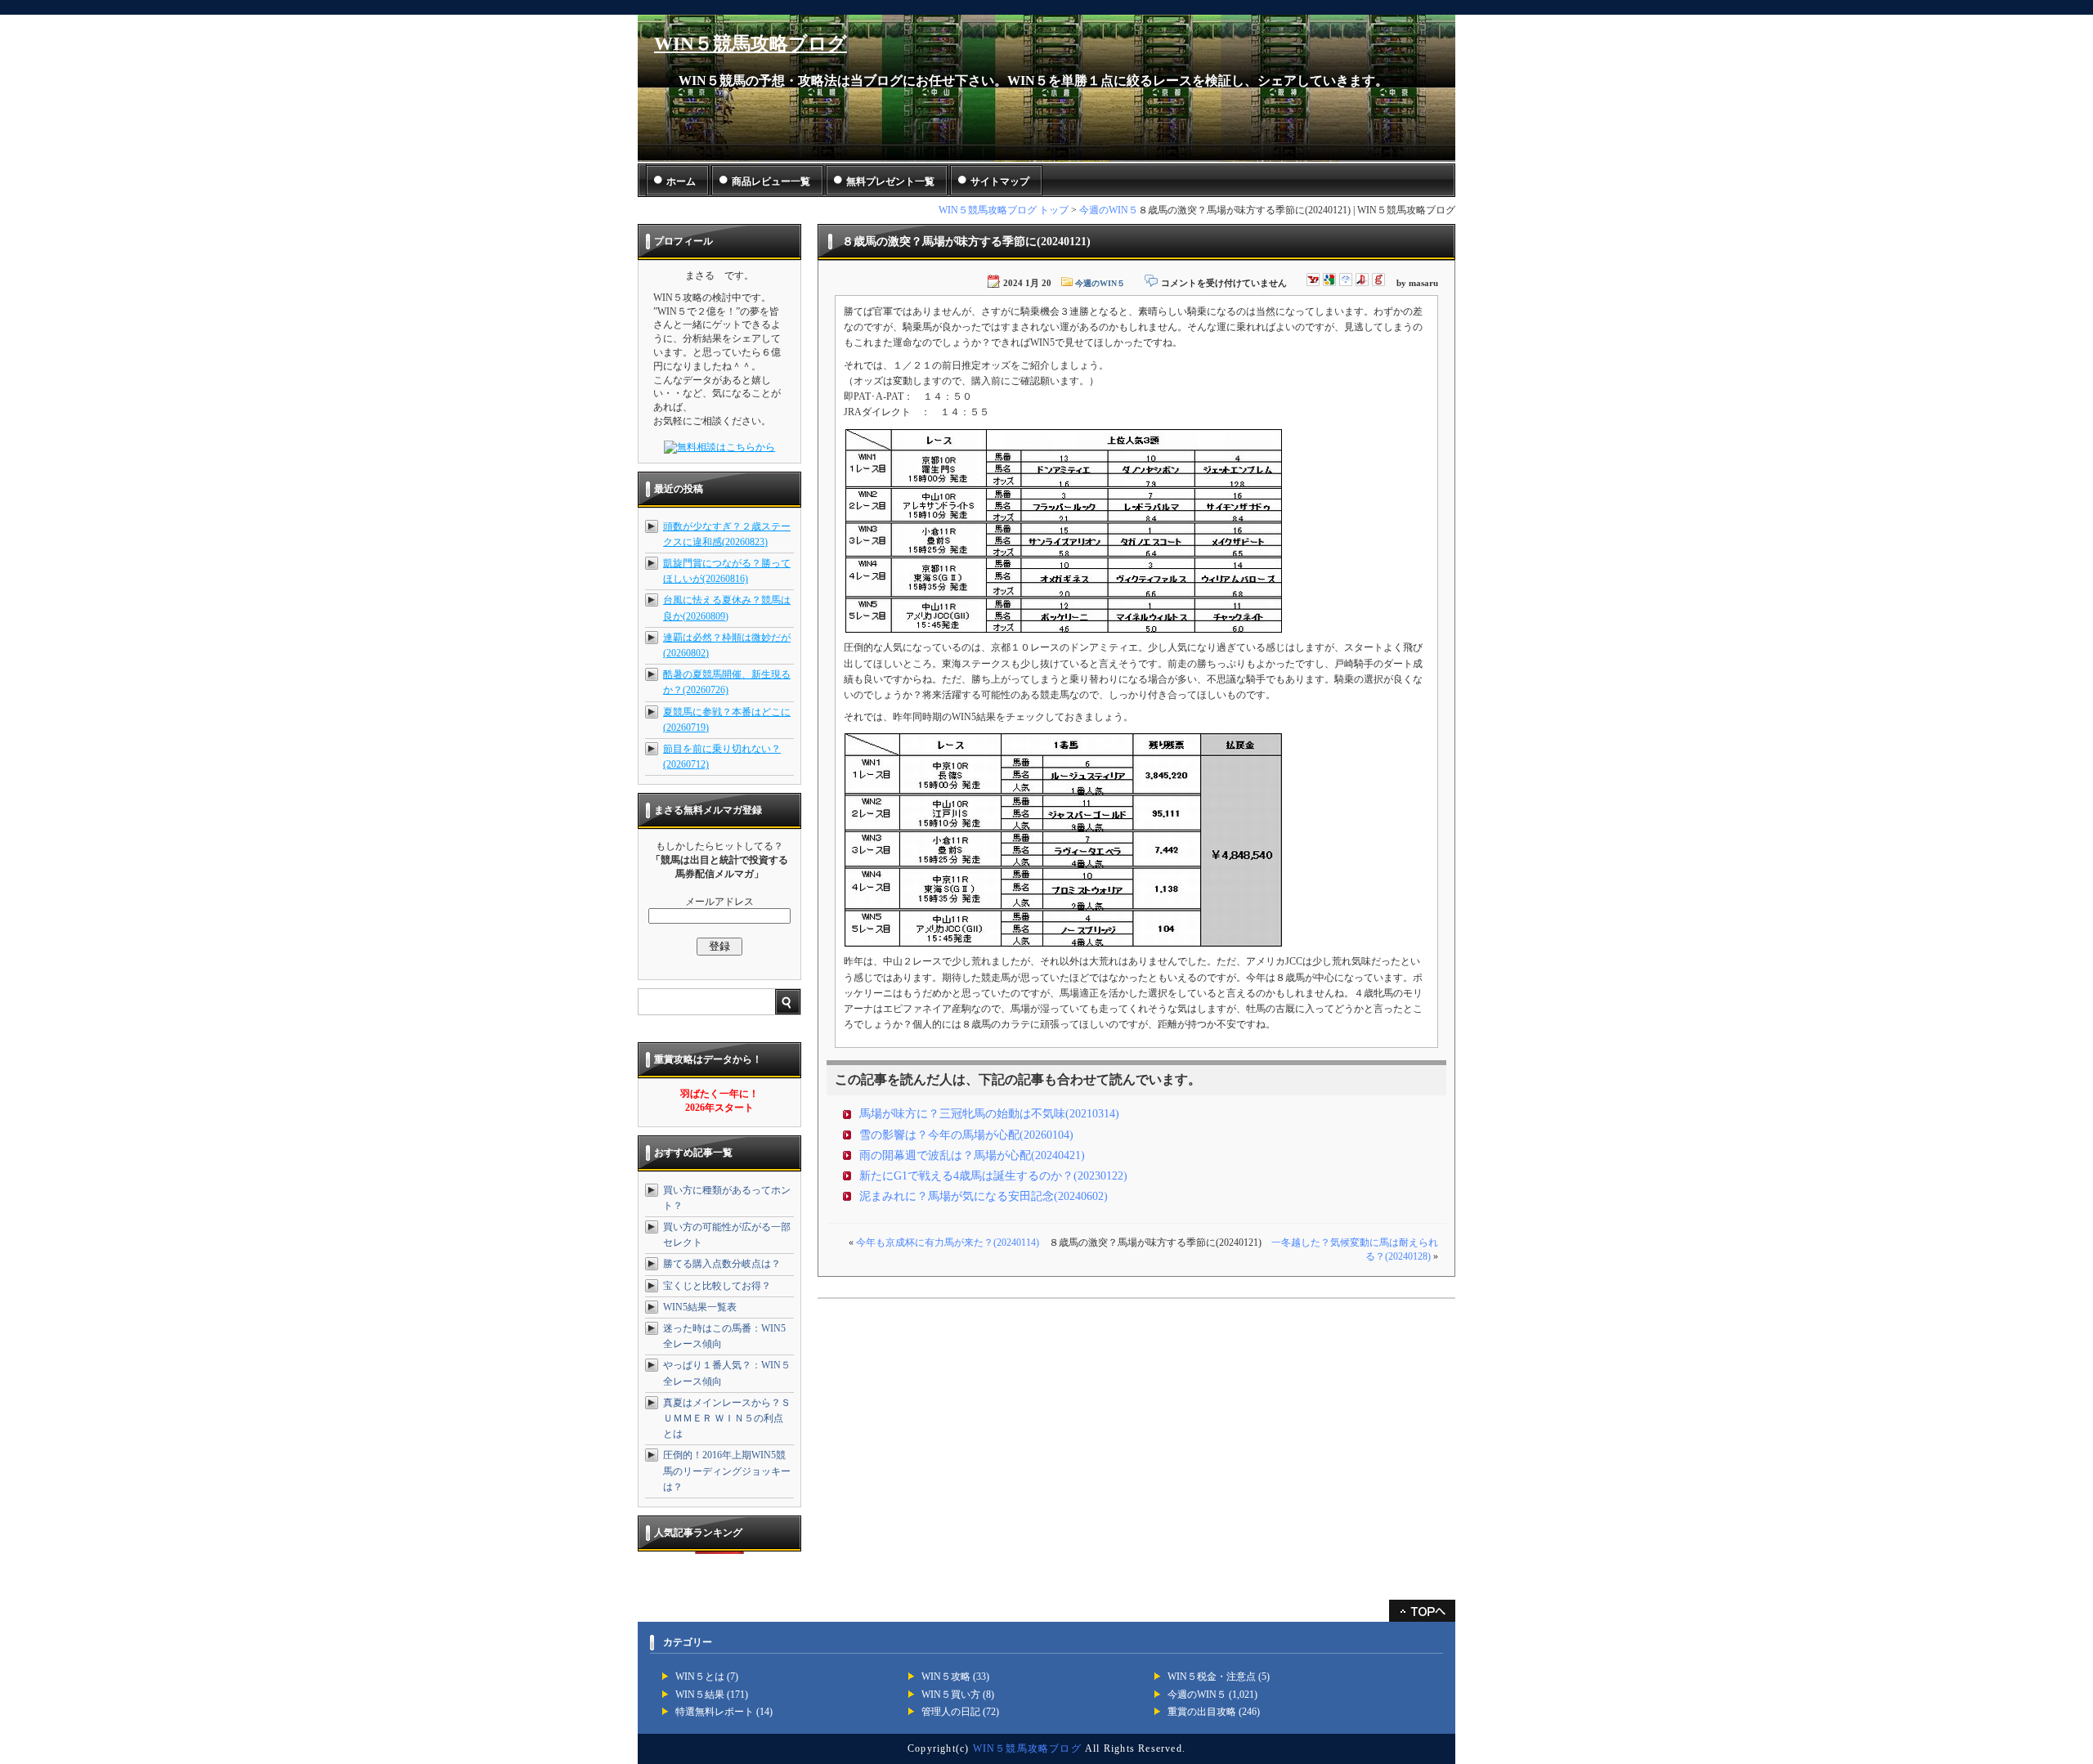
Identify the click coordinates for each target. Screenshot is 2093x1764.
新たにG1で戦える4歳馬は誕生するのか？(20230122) (993, 1176)
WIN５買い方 (951, 1695)
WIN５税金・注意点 (1212, 1677)
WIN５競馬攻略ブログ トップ (1004, 210)
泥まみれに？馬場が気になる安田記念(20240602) (984, 1196)
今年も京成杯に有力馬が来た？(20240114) (948, 1242)
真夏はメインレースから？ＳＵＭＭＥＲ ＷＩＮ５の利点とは (727, 1418)
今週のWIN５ (1109, 210)
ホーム (681, 181)
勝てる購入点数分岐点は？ (722, 1264)
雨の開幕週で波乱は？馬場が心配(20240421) (972, 1155)
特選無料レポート (715, 1712)
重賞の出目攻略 (1202, 1712)
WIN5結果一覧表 (700, 1307)
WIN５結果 (700, 1695)
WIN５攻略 (946, 1677)
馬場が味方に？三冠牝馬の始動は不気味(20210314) (989, 1114)
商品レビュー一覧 (771, 181)
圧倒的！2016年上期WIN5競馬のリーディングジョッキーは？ (727, 1471)
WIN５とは (700, 1677)
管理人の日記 (951, 1712)
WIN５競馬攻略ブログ (751, 44)
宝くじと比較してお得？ (717, 1286)
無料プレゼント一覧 (890, 181)
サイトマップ (1000, 181)
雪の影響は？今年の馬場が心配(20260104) (966, 1135)
